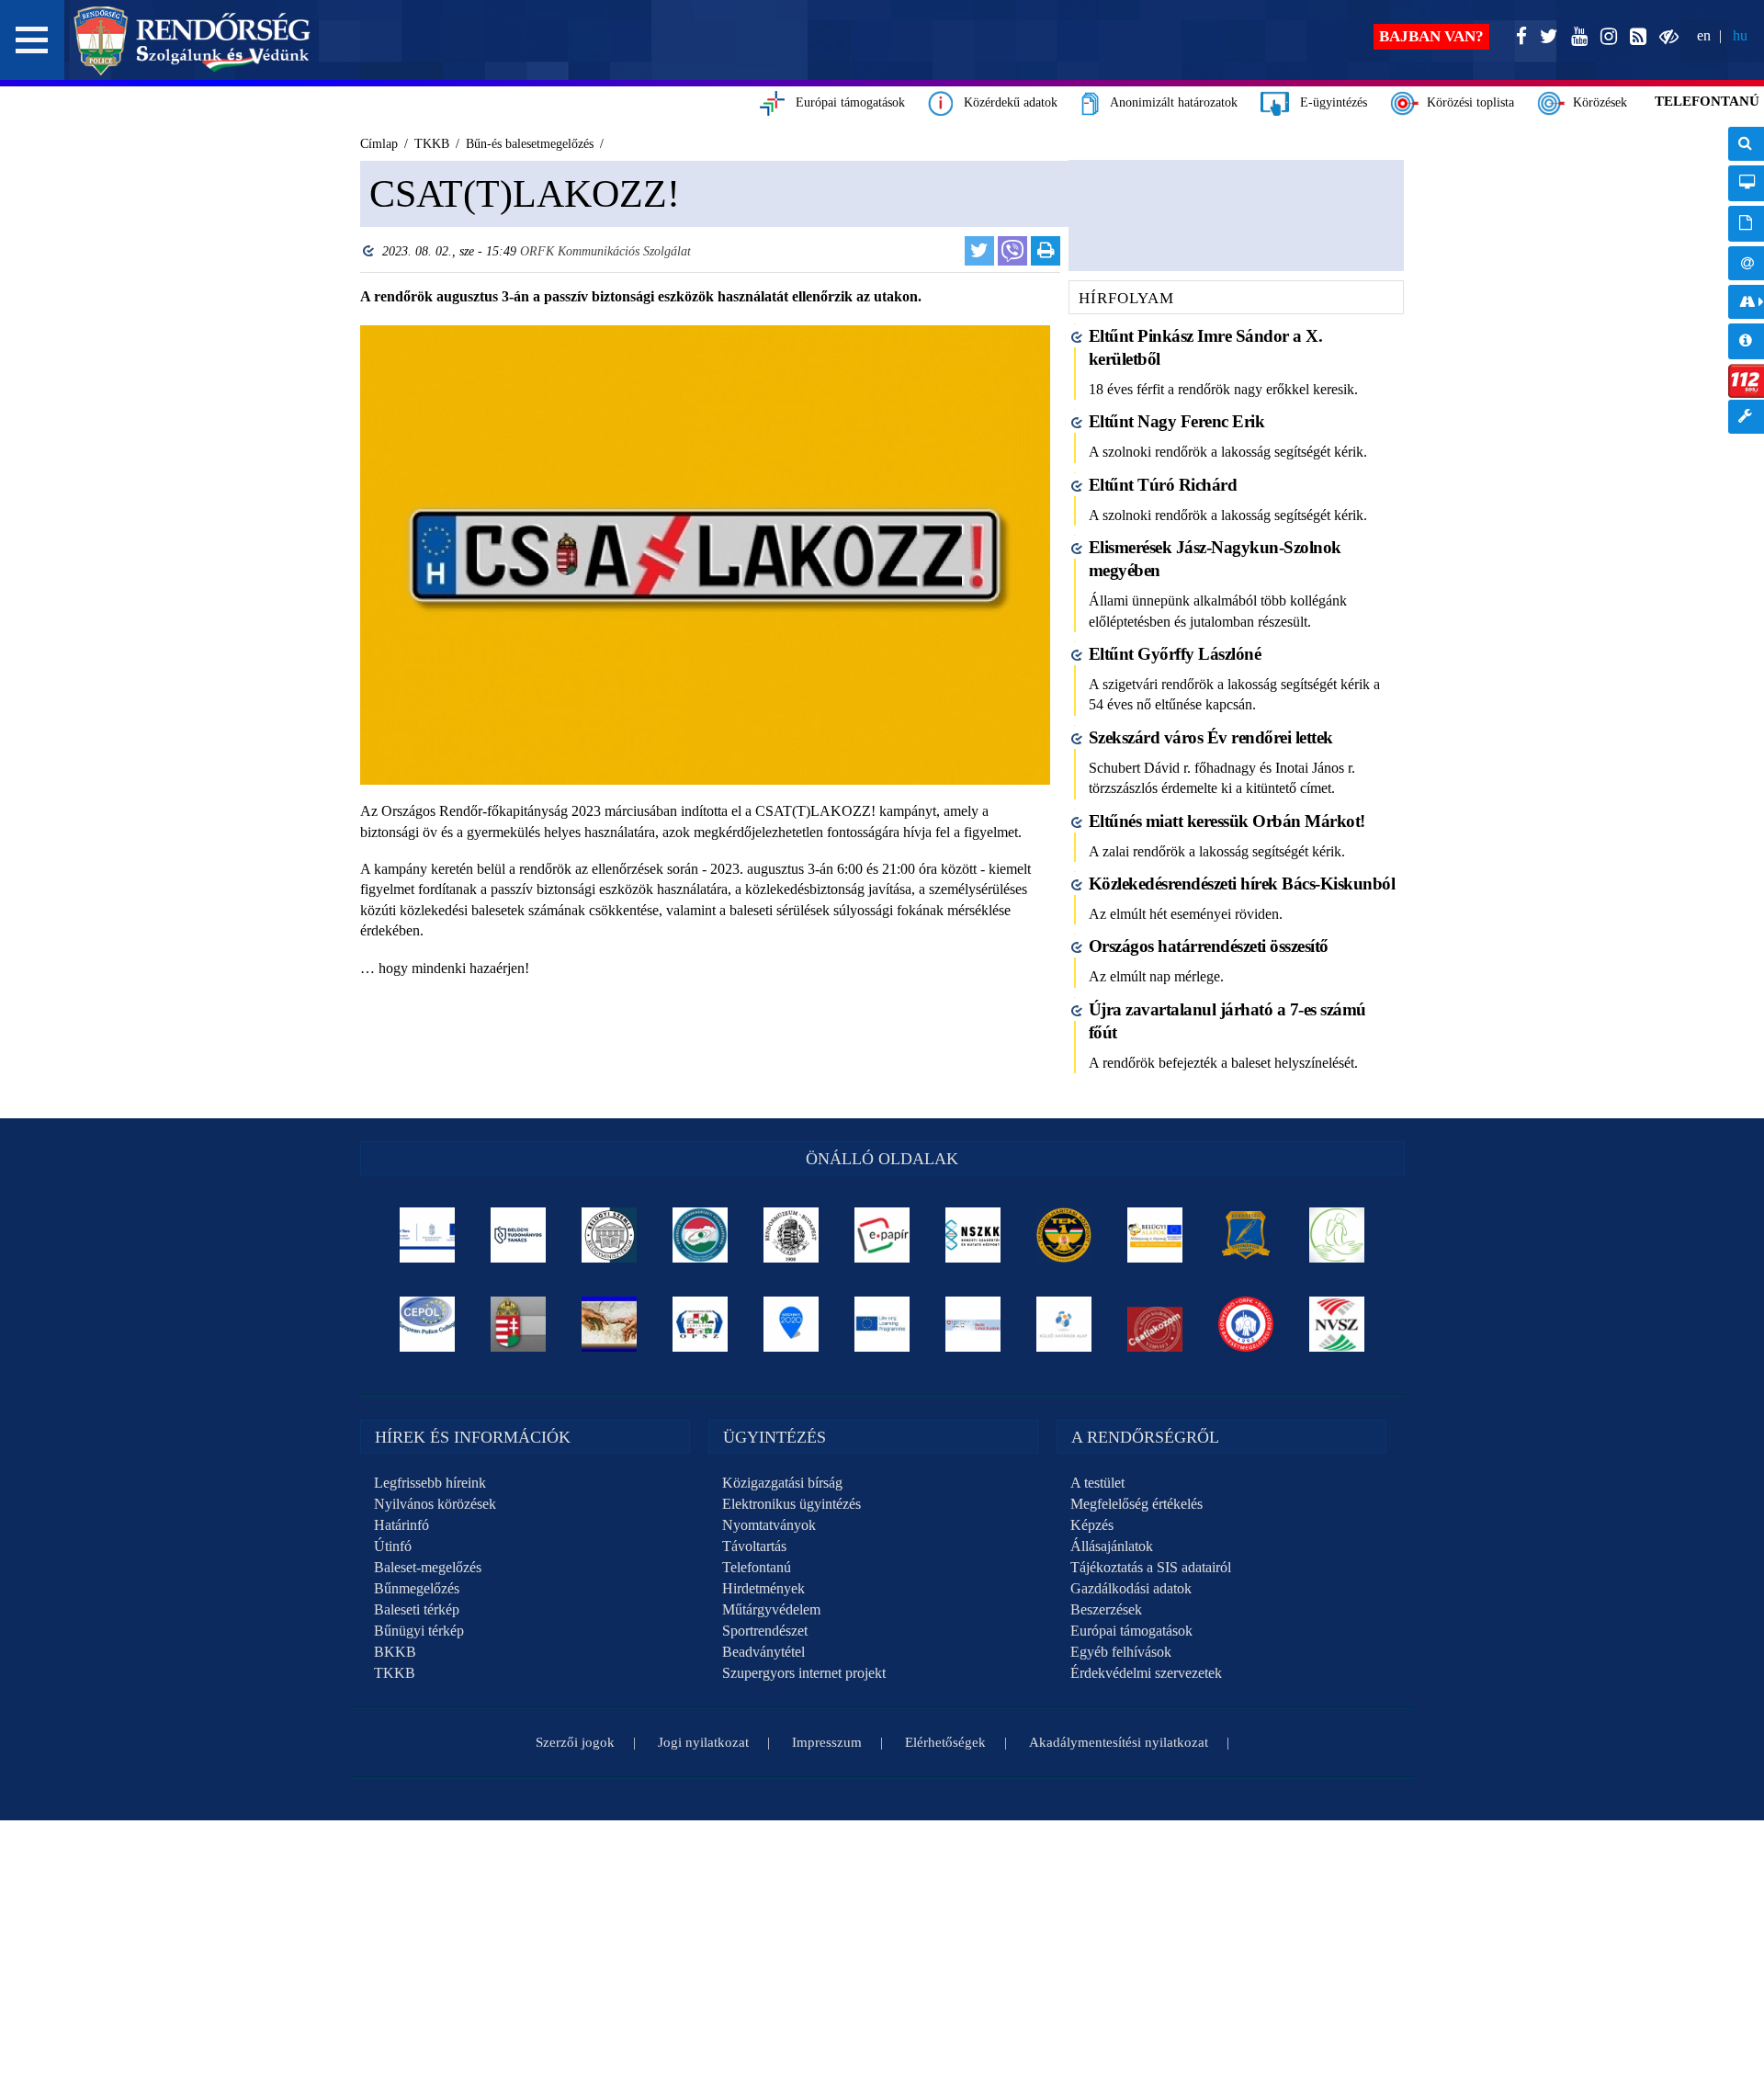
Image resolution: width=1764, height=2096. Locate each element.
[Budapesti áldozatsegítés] (1337, 1235)
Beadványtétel (763, 1652)
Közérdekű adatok (1005, 102)
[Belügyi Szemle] (610, 1235)
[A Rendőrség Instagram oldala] (1605, 37)
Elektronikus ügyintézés (792, 1504)
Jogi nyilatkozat (703, 1742)
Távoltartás (754, 1546)
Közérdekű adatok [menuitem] (1746, 341)
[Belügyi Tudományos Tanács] (519, 1235)
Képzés (1092, 1525)
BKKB (395, 1652)
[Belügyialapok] (1155, 1235)
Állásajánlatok (1112, 1546)
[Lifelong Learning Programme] (882, 1324)
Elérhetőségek (945, 1742)
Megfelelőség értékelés (1136, 1504)
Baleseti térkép (417, 1609)
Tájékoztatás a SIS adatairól (1151, 1567)
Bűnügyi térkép (419, 1631)
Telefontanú (757, 1567)
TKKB (395, 1673)
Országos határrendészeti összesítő (1209, 946)
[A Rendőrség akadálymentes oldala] (1665, 37)
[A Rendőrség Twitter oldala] (1545, 37)
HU (1740, 35)
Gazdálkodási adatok (1131, 1588)
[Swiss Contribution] (973, 1324)
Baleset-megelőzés (428, 1567)
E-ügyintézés (1328, 102)
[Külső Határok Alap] (1064, 1324)
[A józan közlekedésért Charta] (1155, 1324)
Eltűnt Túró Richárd (1163, 485)
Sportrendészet (765, 1631)
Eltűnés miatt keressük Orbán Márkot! (1227, 821)
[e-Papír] (882, 1235)
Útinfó (393, 1546)
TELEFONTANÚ (1707, 101)
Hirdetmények (763, 1588)
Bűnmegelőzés (417, 1588)
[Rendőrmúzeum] (792, 1235)
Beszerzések (1106, 1609)
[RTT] (1246, 1235)
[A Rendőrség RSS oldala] (1634, 37)
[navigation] (1746, 290)
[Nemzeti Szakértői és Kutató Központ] (973, 1235)
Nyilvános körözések (435, 1504)
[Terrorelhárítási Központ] (1064, 1235)
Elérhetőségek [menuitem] (1746, 263)
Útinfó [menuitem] (1746, 302)
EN (1704, 35)
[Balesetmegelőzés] (1246, 1324)
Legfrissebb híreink (430, 1483)
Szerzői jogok (575, 1742)
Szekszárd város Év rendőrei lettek (1211, 737)
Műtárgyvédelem (771, 1609)
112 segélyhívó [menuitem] (1746, 381)
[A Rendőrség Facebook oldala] (1518, 37)
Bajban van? (1431, 36)
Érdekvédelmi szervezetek (1146, 1673)
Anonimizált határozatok (1168, 102)
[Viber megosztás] (1012, 251)
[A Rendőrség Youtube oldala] (1576, 37)
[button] (32, 40)
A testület (1097, 1483)
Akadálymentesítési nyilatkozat (1119, 1742)
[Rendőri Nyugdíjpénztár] (610, 1324)
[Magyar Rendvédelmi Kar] (519, 1324)
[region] (705, 631)
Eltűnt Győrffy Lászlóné (1175, 654)
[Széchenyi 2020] (792, 1324)
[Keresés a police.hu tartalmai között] (1746, 144)
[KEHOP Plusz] (428, 1235)
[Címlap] (192, 40)
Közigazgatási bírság (782, 1483)
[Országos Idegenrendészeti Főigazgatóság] (701, 1235)
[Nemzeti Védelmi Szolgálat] (1337, 1324)
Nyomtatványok (769, 1525)
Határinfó (401, 1525)
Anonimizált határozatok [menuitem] (1746, 224)
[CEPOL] (428, 1324)
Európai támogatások (845, 102)
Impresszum (827, 1742)
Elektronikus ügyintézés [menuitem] (1746, 183)
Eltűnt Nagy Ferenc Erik (1177, 421)
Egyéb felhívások (1121, 1652)
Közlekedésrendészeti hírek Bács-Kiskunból (1242, 884)
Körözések (1596, 102)
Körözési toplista (1467, 102)
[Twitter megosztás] (979, 251)
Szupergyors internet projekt (804, 1673)
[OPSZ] (701, 1324)
